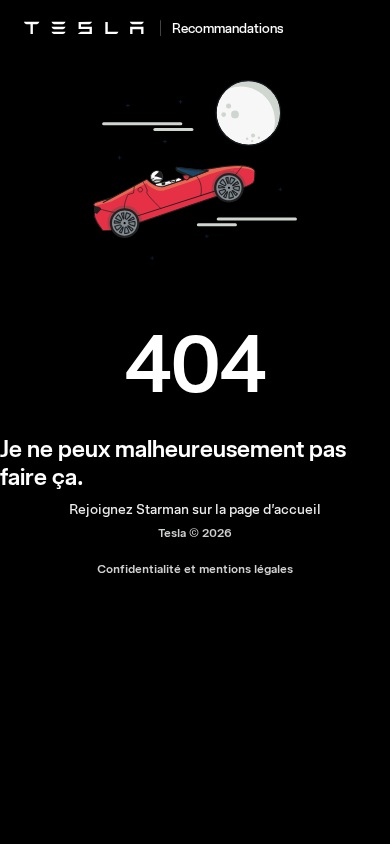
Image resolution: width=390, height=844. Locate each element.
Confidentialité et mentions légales (195, 569)
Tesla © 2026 (195, 533)
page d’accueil (275, 509)
